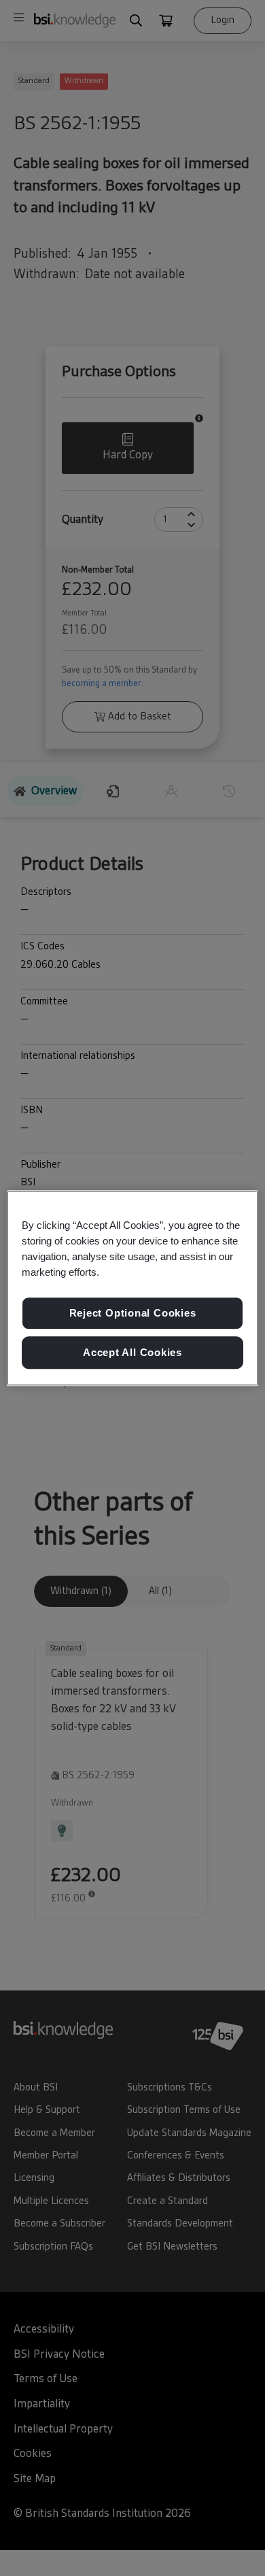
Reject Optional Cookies (133, 1314)
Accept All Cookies (132, 1352)
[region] (133, 1288)
